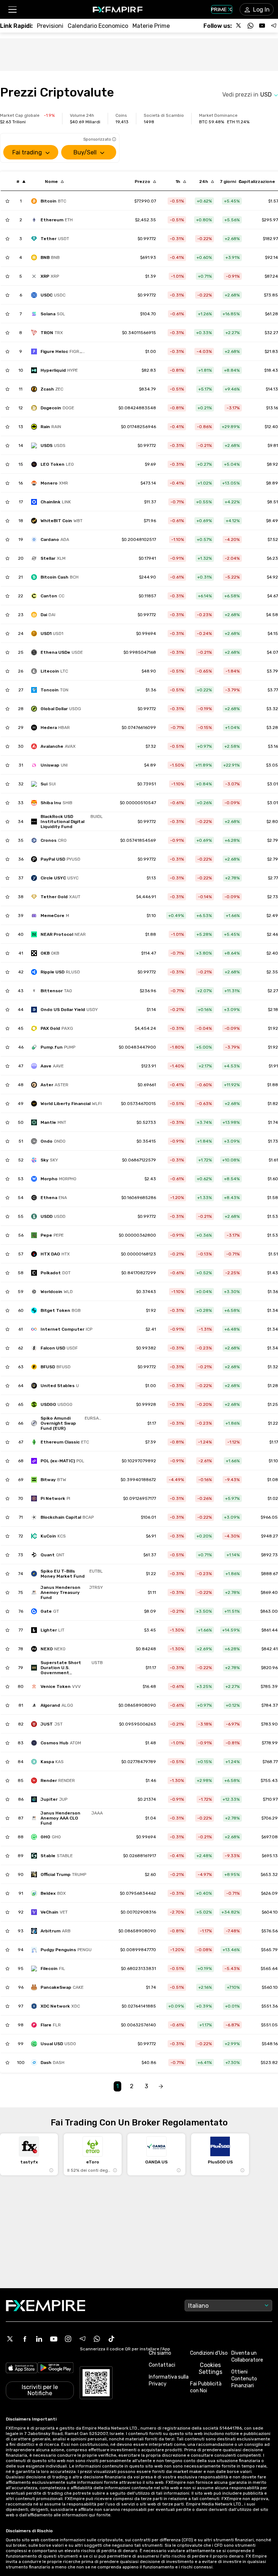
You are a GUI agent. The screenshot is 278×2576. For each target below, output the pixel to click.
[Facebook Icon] (25, 2339)
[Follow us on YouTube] (262, 26)
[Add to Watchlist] (7, 201)
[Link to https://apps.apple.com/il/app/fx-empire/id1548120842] (22, 2369)
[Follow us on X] (239, 26)
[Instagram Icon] (68, 2339)
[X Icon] (10, 2339)
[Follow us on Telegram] (274, 26)
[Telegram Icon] (83, 2339)
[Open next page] (161, 2087)
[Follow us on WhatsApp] (250, 26)
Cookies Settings (210, 2368)
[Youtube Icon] (54, 2339)
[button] (12, 10)
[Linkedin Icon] (39, 2339)
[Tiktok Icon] (111, 2339)
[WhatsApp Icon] (97, 2339)
